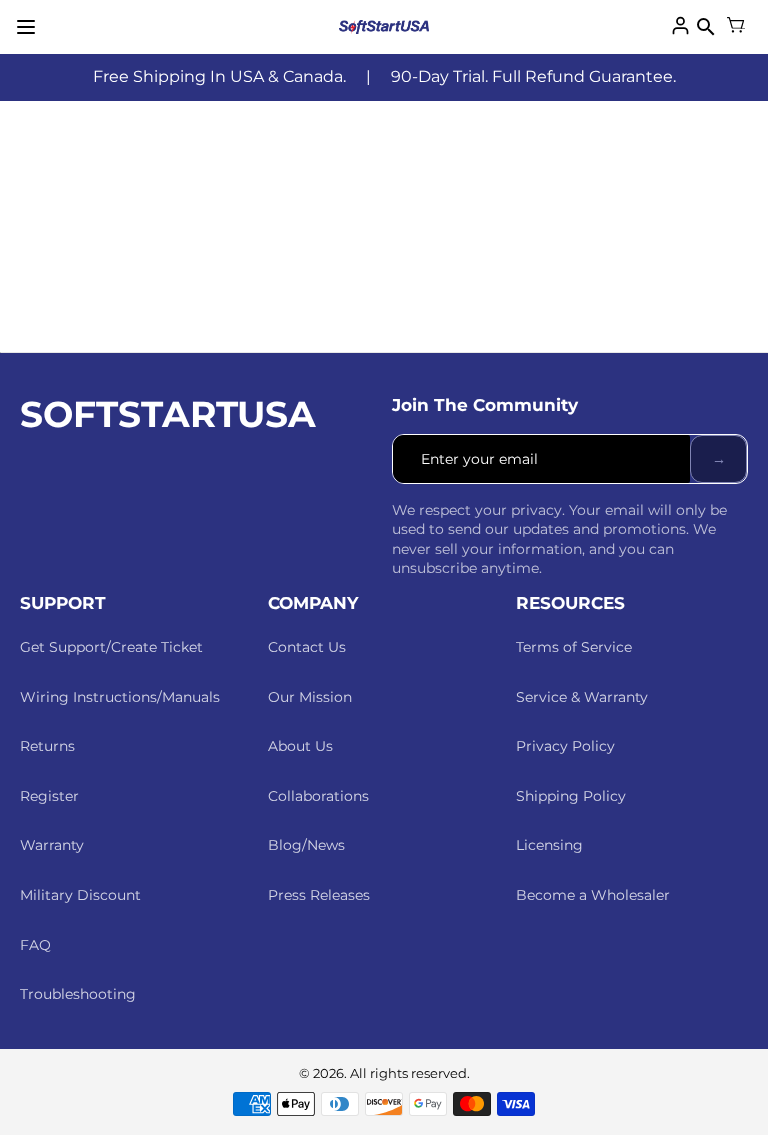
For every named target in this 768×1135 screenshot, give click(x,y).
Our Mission (310, 697)
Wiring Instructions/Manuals (120, 697)
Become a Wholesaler (593, 895)
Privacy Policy (565, 746)
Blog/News (306, 845)
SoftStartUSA (168, 415)
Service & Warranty (582, 697)
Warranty (52, 845)
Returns (47, 746)
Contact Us (307, 647)
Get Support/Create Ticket (111, 647)
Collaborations (318, 796)
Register (49, 796)
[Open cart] (736, 27)
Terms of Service (574, 647)
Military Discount (80, 895)
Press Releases (319, 895)
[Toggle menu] (26, 27)
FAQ (35, 945)
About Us (300, 746)
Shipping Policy (571, 796)
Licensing (549, 845)
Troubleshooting (78, 994)
